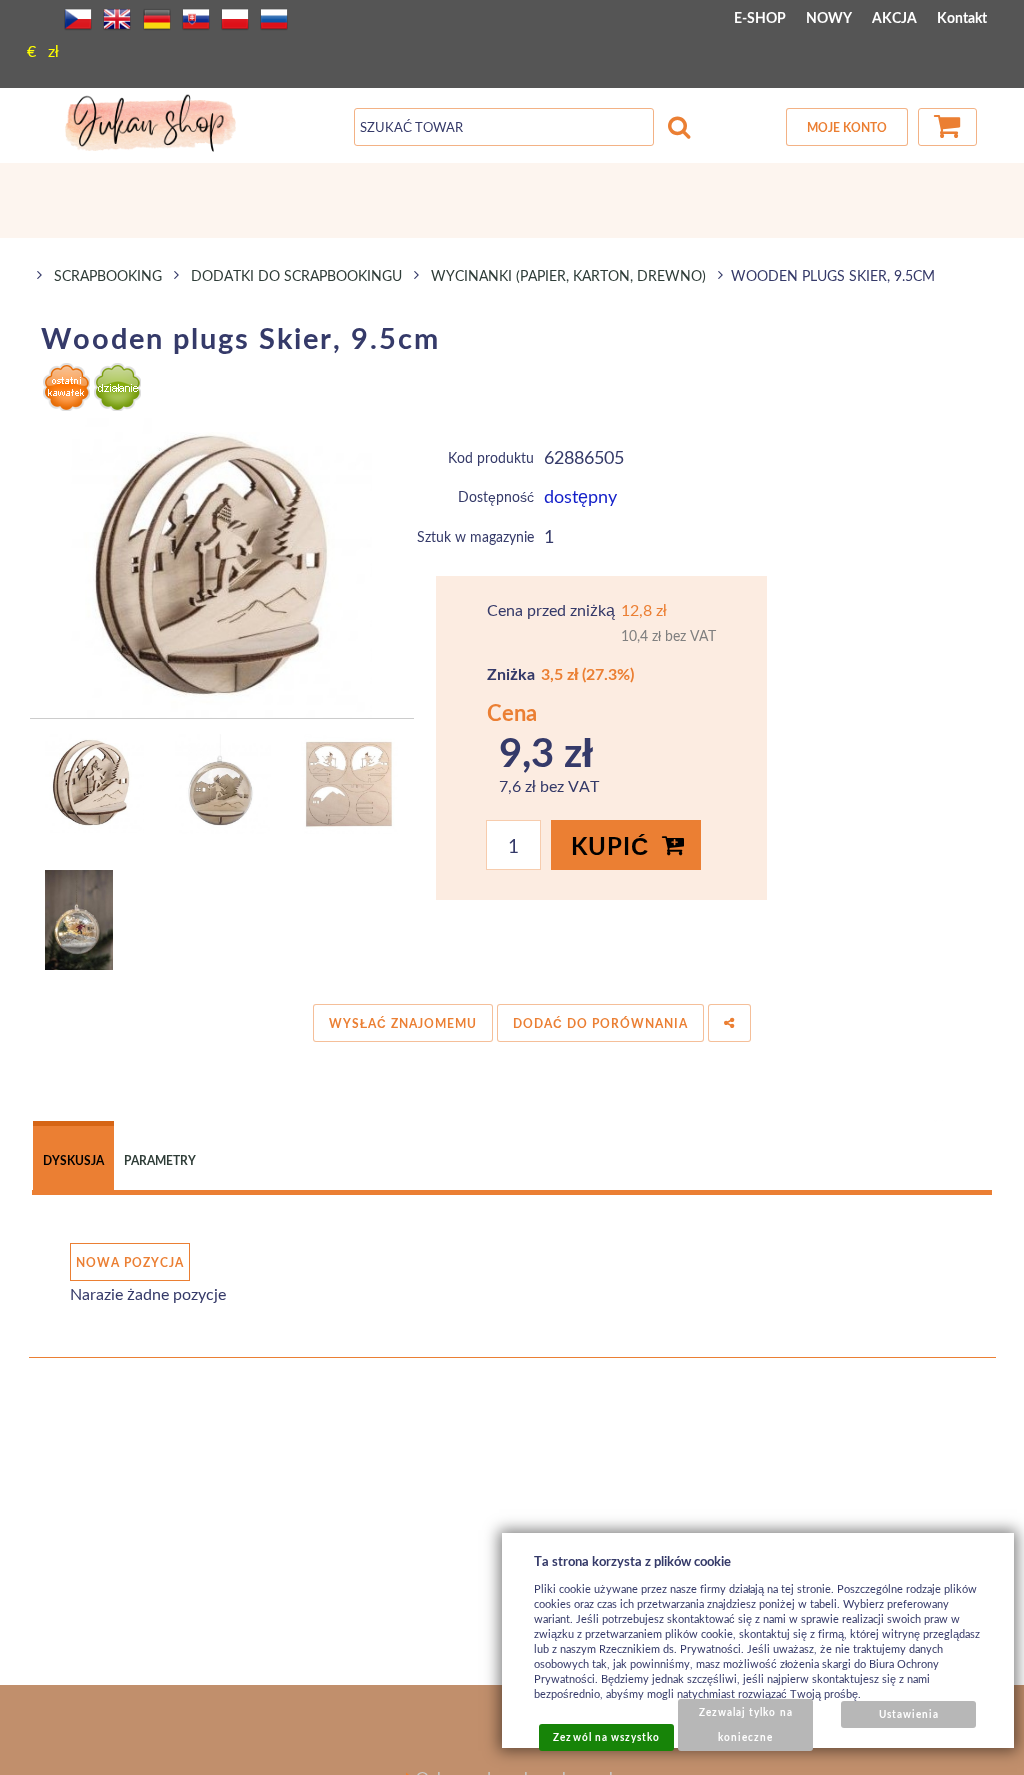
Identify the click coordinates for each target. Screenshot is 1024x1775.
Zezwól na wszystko (606, 1737)
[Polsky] (235, 19)
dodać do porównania (600, 1023)
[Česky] (78, 19)
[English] (117, 19)
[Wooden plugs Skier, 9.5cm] (222, 568)
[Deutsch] (157, 19)
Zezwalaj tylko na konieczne (746, 1724)
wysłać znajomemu (403, 1023)
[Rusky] (274, 19)
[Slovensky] (196, 19)
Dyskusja (73, 1160)
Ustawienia (909, 1714)
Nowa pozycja (130, 1262)
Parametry (160, 1160)
